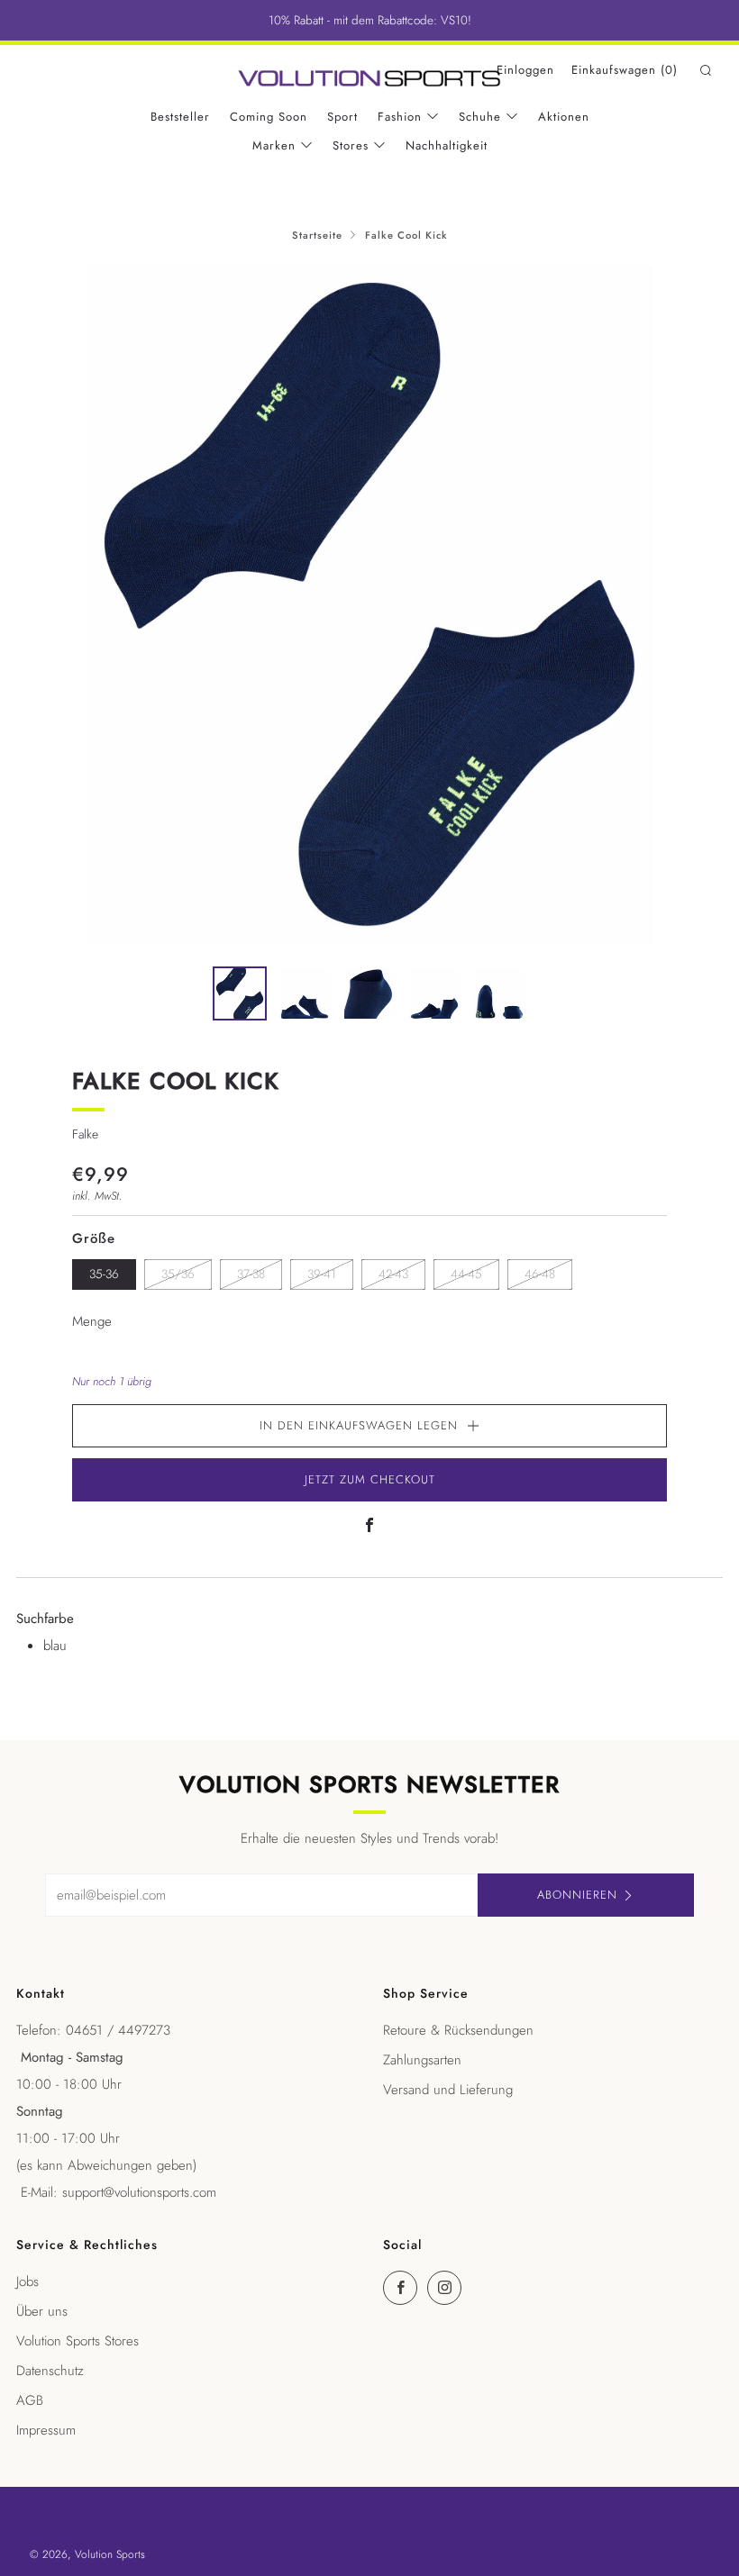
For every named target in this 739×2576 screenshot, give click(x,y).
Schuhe (480, 117)
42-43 (393, 1274)
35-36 (104, 1274)
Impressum (46, 2430)
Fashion (400, 117)
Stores (351, 145)
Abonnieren (577, 1895)
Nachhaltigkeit (447, 145)
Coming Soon (269, 117)
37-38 (251, 1274)
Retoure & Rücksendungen (458, 2030)
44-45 (466, 1274)
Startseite (317, 235)
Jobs (27, 2281)
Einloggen (525, 70)
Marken (274, 145)
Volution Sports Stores (78, 2341)
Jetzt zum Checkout (370, 1479)
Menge (92, 1321)
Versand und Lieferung (448, 2090)
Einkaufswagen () (625, 70)
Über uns (42, 2311)
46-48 (540, 1274)
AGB (30, 2400)
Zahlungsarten (422, 2060)
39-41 (322, 1274)
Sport (342, 117)
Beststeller (180, 117)
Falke (85, 1134)
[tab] (240, 993)
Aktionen (564, 117)
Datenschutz (50, 2371)
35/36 (178, 1274)
